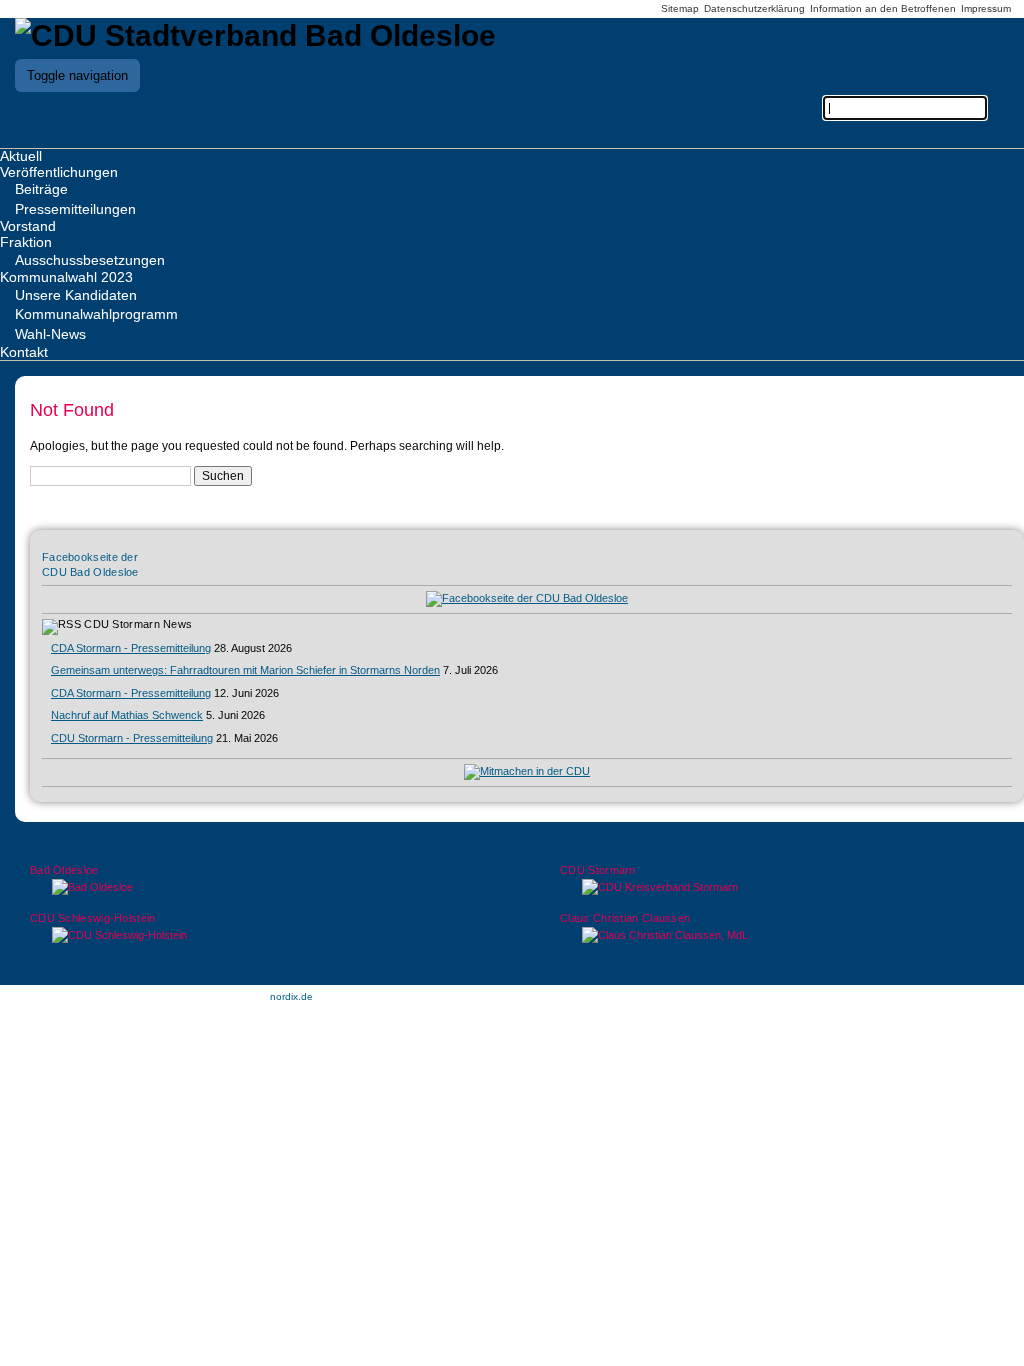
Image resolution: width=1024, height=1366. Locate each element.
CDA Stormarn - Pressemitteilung (131, 648)
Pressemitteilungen (75, 209)
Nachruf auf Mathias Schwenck (127, 715)
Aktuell (21, 156)
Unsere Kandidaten (76, 295)
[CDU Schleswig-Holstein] (247, 935)
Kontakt (24, 352)
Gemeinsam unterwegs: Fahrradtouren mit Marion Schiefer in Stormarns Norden (245, 670)
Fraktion (26, 242)
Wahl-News (50, 334)
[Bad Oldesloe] (247, 887)
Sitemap (680, 8)
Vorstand (28, 226)
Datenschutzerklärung (754, 8)
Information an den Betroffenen (883, 8)
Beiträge (41, 189)
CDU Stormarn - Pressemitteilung (132, 738)
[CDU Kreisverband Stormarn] (777, 887)
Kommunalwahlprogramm (96, 314)
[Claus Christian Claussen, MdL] (777, 935)
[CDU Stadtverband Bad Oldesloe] (255, 35)
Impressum (986, 8)
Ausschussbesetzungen (90, 260)
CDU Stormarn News (138, 624)
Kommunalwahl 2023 (66, 277)
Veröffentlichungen (59, 172)
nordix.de (291, 996)
